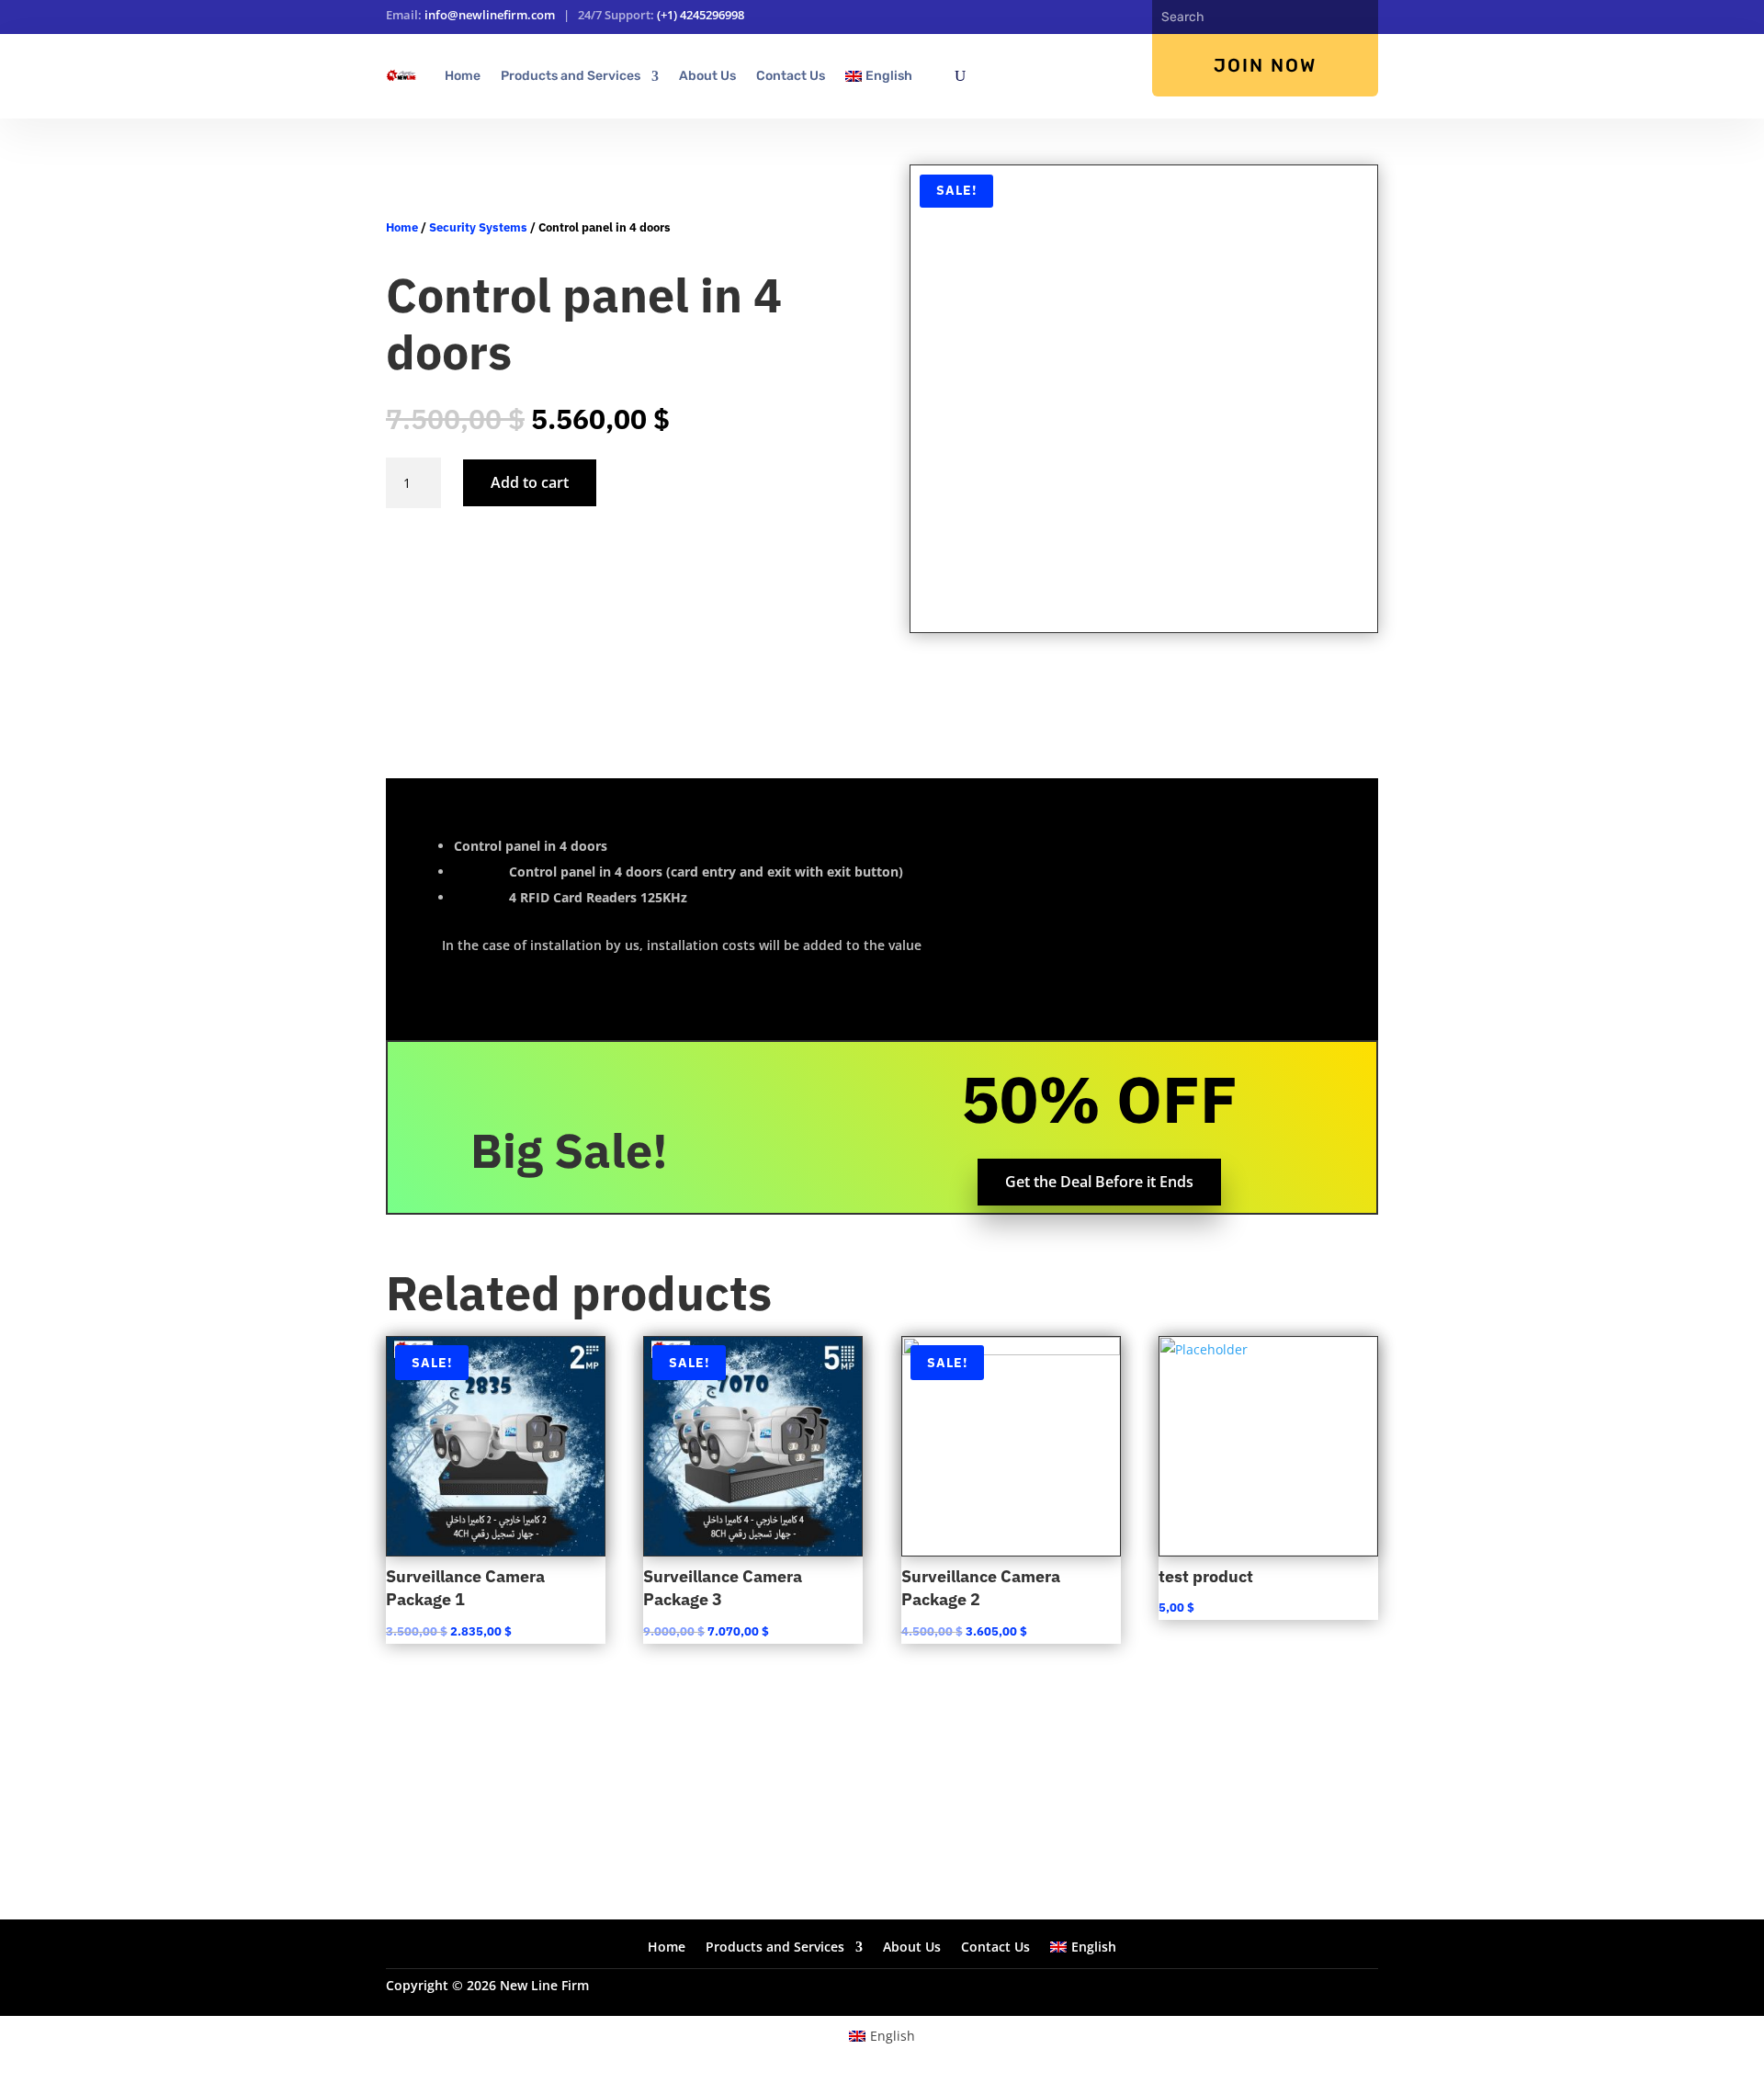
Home (463, 76)
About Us (707, 76)
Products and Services (571, 76)
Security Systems (478, 227)
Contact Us (791, 76)
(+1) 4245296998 (701, 15)
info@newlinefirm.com (490, 15)
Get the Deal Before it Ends (1099, 1182)
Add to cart (530, 482)
